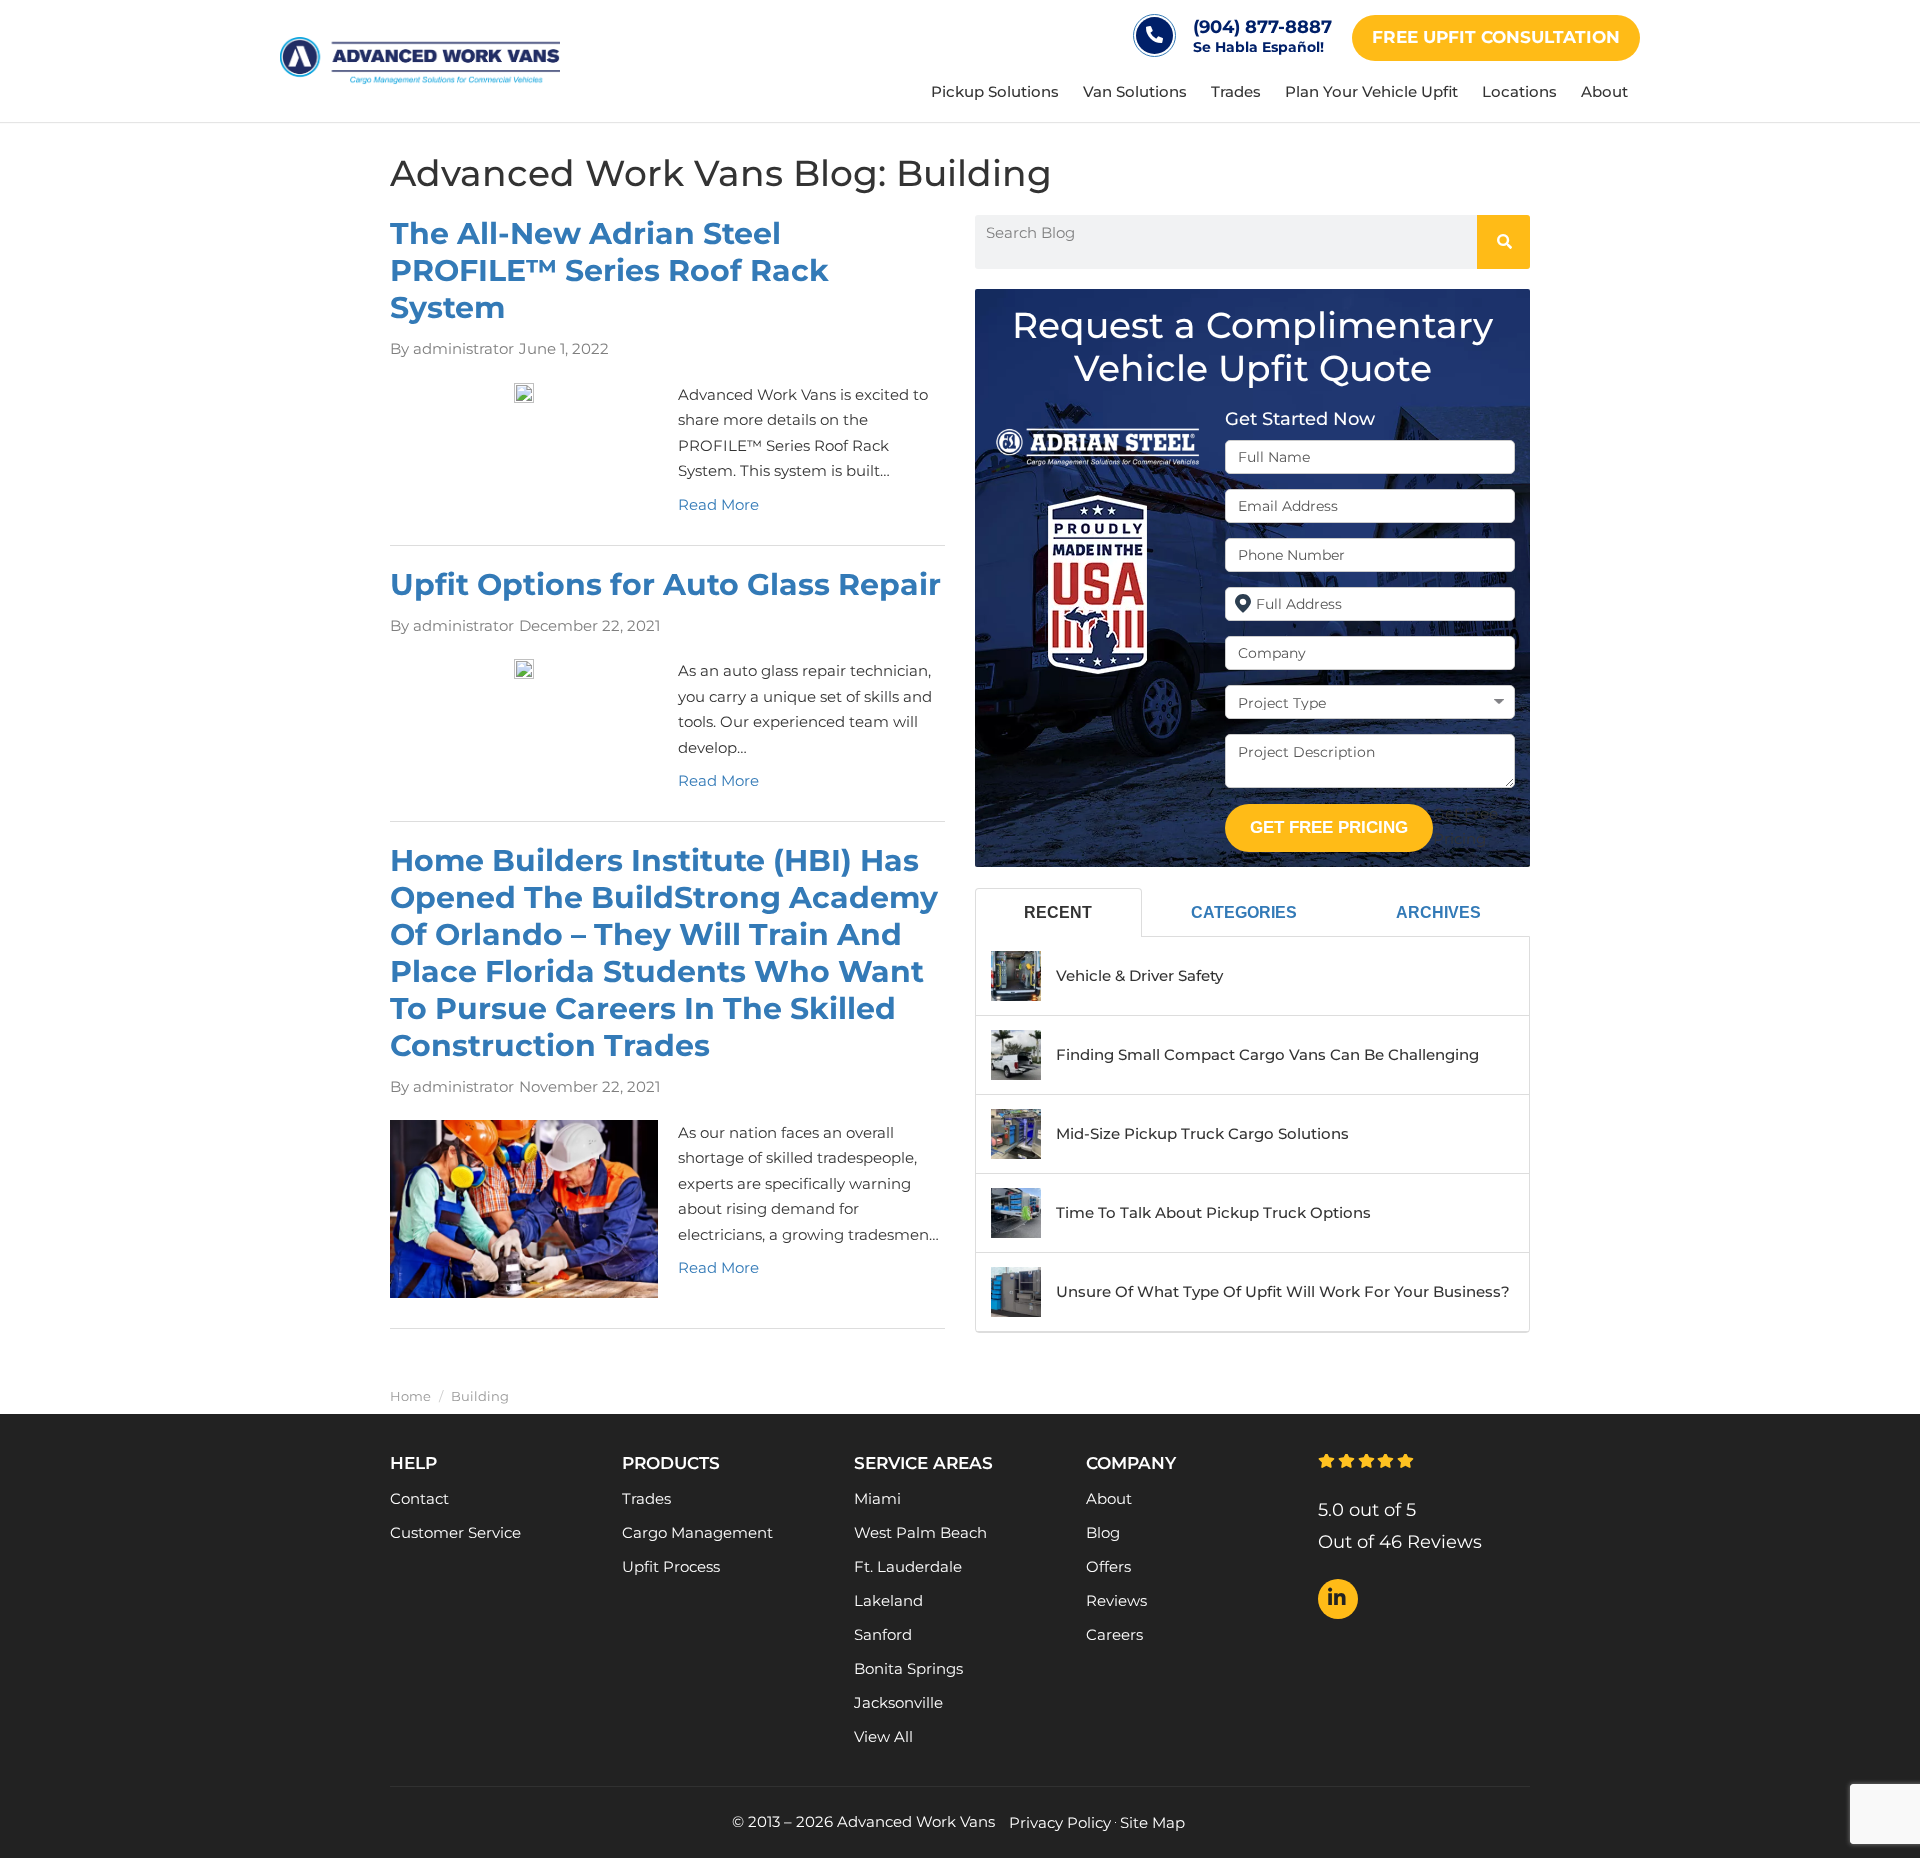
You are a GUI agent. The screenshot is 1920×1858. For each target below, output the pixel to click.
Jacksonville (898, 1702)
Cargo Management (697, 1532)
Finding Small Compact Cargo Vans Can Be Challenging (1267, 1054)
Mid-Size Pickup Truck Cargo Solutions (1202, 1133)
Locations (1519, 91)
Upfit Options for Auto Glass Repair (665, 584)
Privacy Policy (1060, 1822)
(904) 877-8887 (1262, 27)
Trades (1236, 91)
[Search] (1504, 242)
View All (883, 1736)
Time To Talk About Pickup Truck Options (1213, 1212)
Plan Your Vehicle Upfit (1371, 91)
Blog (1103, 1532)
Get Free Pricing (1329, 827)
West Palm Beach (920, 1532)
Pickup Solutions (995, 91)
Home (410, 1396)
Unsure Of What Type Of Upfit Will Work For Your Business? (1283, 1291)
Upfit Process (671, 1566)
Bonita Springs (908, 1668)
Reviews (1116, 1600)
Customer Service (455, 1532)
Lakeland (888, 1600)
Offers (1108, 1566)
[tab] (1058, 912)
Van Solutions (1135, 91)
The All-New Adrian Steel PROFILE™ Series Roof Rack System (609, 270)
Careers (1114, 1634)
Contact (419, 1498)
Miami (877, 1498)
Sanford (883, 1634)
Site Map (1152, 1822)
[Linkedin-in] (1338, 1599)
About (1604, 91)
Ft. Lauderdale (908, 1566)
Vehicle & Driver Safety (1139, 975)
